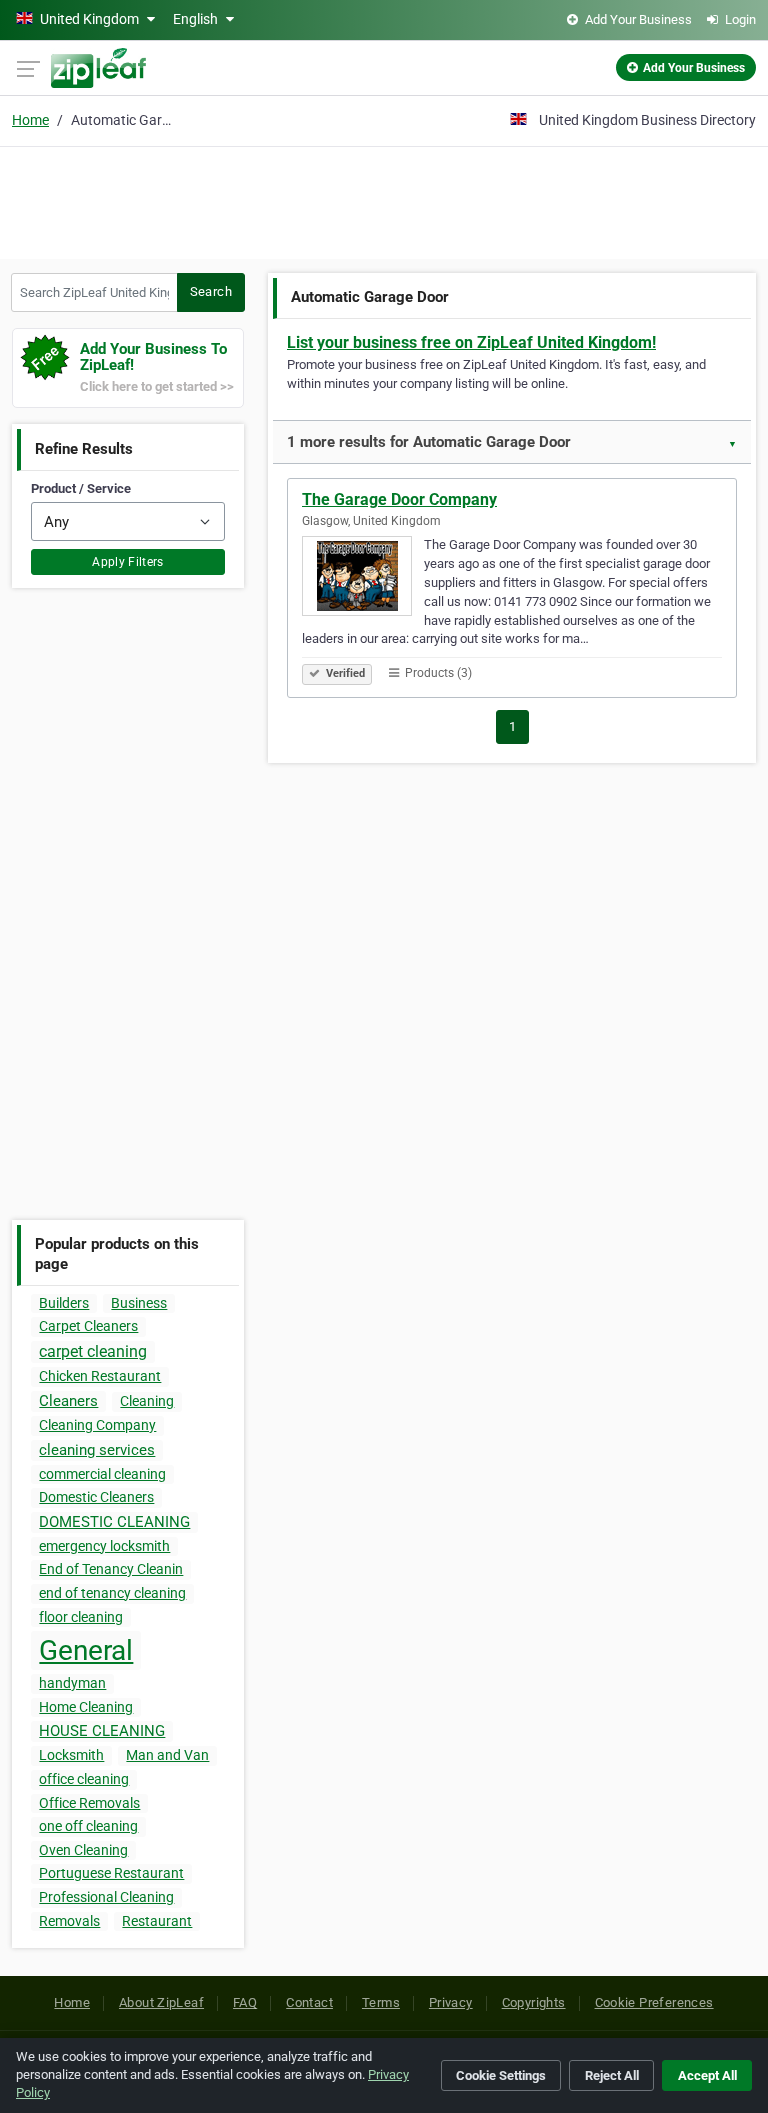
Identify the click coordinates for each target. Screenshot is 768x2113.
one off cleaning (88, 1826)
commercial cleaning (102, 1474)
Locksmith (71, 1755)
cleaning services (97, 1450)
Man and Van (167, 1755)
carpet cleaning (93, 1351)
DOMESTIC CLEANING (114, 1522)
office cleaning (84, 1779)
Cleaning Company (97, 1425)
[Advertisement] (384, 200)
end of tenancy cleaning (112, 1593)
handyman (72, 1683)
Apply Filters (128, 562)
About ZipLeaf (161, 2002)
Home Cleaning (86, 1707)
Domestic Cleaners (96, 1497)
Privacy (451, 2002)
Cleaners (68, 1401)
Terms (381, 2002)
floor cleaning (81, 1617)
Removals (69, 1921)
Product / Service (81, 488)
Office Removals (89, 1803)
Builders (64, 1303)
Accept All (707, 2075)
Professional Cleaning (106, 1897)
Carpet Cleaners (88, 1326)
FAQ (245, 2002)
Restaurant (157, 1921)
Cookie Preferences (654, 2002)
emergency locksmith (104, 1546)
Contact (309, 2002)
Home (30, 120)
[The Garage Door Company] (363, 579)
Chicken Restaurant (100, 1376)
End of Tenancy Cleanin (111, 1569)
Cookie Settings (501, 2075)
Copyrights (534, 2002)
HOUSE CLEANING (102, 1731)
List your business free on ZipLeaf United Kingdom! (471, 342)
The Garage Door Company (399, 499)
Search (211, 291)
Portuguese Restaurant (111, 1873)
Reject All (612, 2075)
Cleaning (147, 1401)
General (86, 1650)
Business (139, 1303)
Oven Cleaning (83, 1850)
